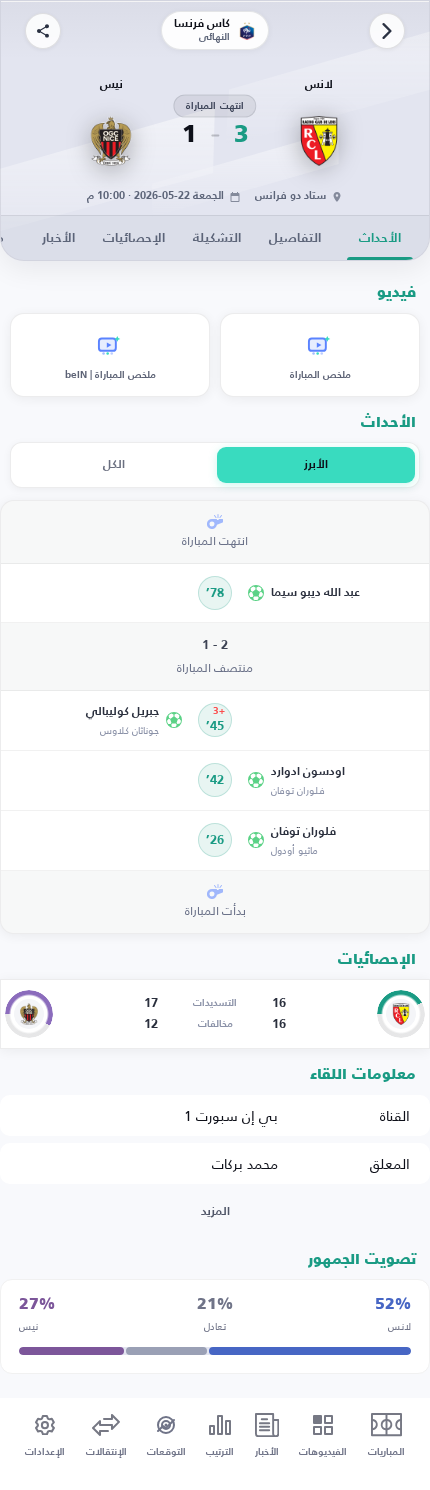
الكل (114, 465)
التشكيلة (217, 238)
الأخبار (58, 238)
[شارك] (43, 31)
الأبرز (316, 465)
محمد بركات (245, 1163)
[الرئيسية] (387, 31)
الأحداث (380, 238)
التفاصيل (295, 238)
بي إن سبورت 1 (231, 1115)
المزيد (215, 1212)
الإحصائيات (134, 238)
